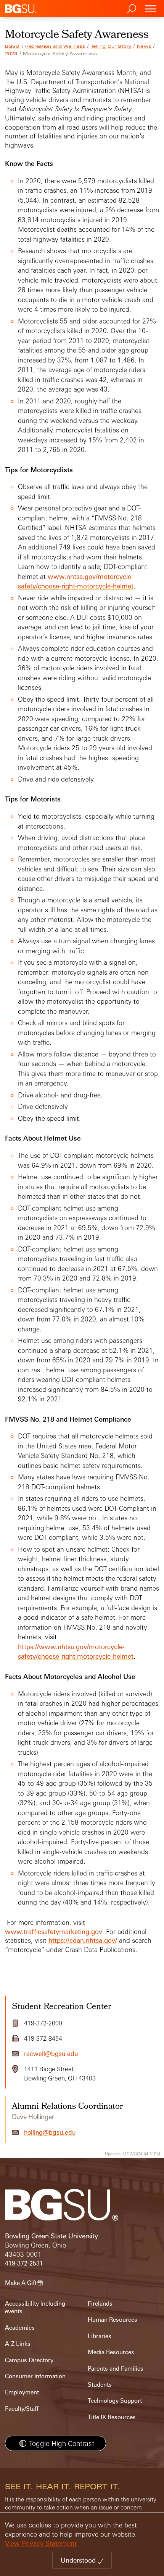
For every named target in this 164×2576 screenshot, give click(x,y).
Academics (20, 2328)
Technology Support (115, 2401)
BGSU (12, 46)
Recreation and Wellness (55, 46)
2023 (11, 54)
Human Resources (113, 2320)
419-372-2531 (24, 2263)
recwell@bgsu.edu (51, 2054)
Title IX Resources (112, 2417)
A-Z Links (18, 2344)
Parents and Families (116, 2369)
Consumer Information (35, 2376)
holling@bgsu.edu (50, 2132)
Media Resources (111, 2352)
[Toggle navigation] (151, 9)
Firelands (100, 2304)
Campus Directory (29, 2360)
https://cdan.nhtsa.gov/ (83, 1940)
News (144, 46)
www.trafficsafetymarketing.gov (54, 1932)
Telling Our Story (111, 46)
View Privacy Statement (41, 2543)
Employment (22, 2392)
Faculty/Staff (22, 2409)
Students (100, 2385)
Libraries (100, 2336)
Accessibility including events (35, 2307)
